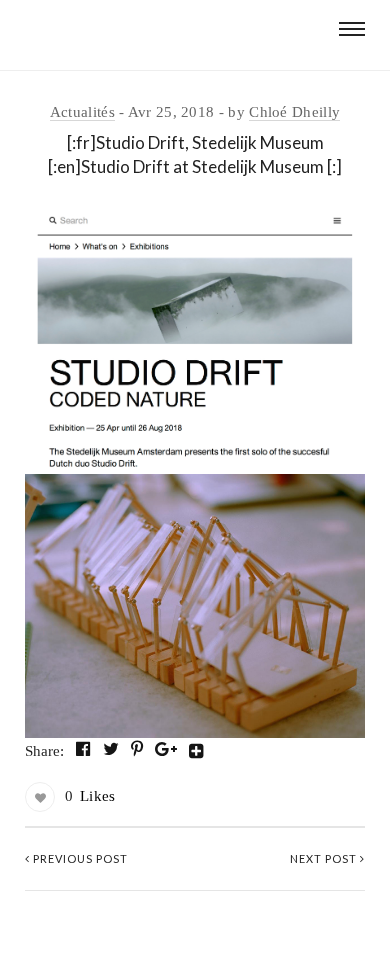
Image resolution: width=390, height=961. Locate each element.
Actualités (82, 112)
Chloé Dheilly (294, 112)
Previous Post (79, 858)
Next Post (325, 858)
